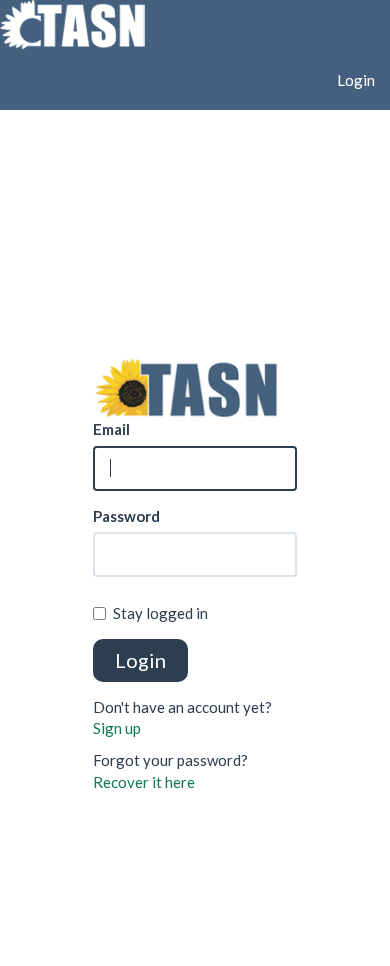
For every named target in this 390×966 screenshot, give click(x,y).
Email (111, 429)
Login (356, 80)
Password (126, 516)
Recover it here (144, 782)
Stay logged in (160, 613)
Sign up (117, 728)
